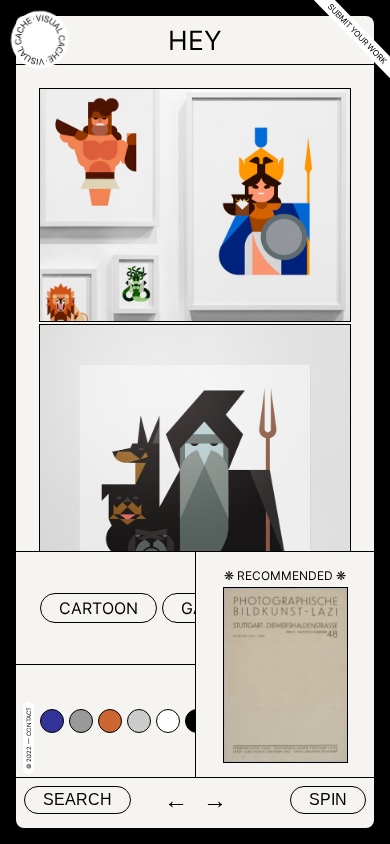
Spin (328, 799)
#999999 (81, 721)
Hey (195, 40)
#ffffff (168, 721)
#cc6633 (110, 721)
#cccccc (139, 721)
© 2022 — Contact (28, 738)
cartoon (98, 608)
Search (77, 799)
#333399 (52, 721)
